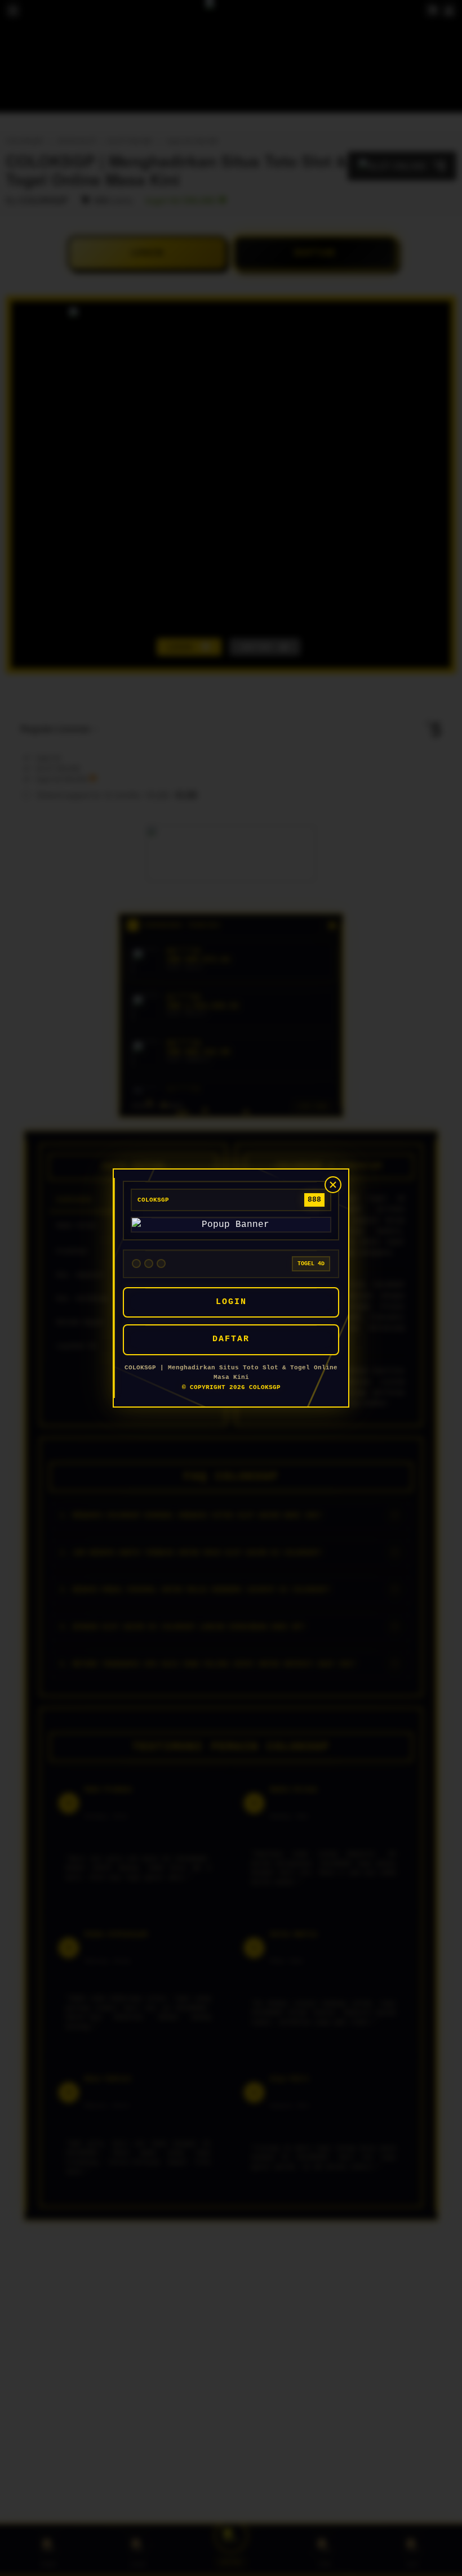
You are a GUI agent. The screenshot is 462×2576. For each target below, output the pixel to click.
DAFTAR (231, 1339)
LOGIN (231, 1302)
